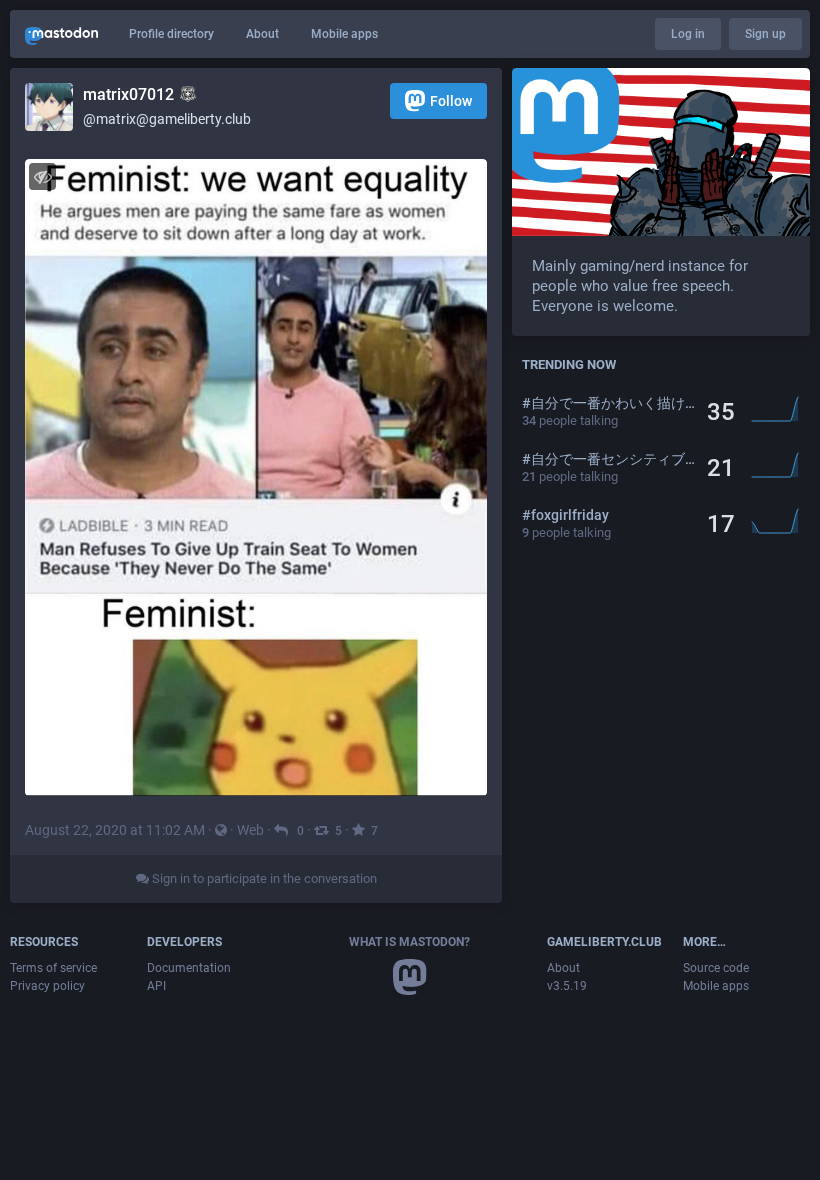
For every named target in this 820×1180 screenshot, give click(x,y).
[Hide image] (42, 176)
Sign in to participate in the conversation (263, 878)
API (156, 986)
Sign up (765, 34)
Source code (716, 968)
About (262, 34)
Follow (451, 101)
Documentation (189, 968)
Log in (688, 34)
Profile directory (171, 34)
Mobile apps (344, 34)
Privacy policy (47, 986)
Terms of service (53, 968)
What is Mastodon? (409, 942)
